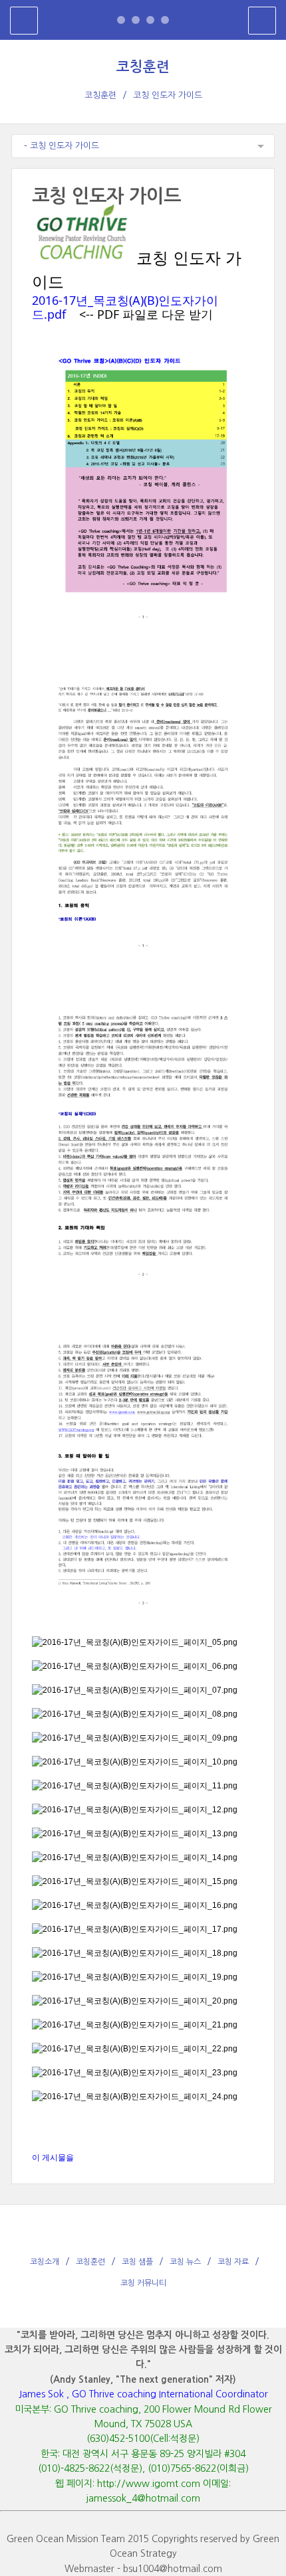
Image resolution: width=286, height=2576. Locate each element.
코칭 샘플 (137, 2262)
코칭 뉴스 (185, 2262)
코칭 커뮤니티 (143, 2283)
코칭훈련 (143, 67)
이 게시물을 (53, 2158)
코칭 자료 (233, 2262)
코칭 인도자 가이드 (168, 95)
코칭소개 (45, 2262)
